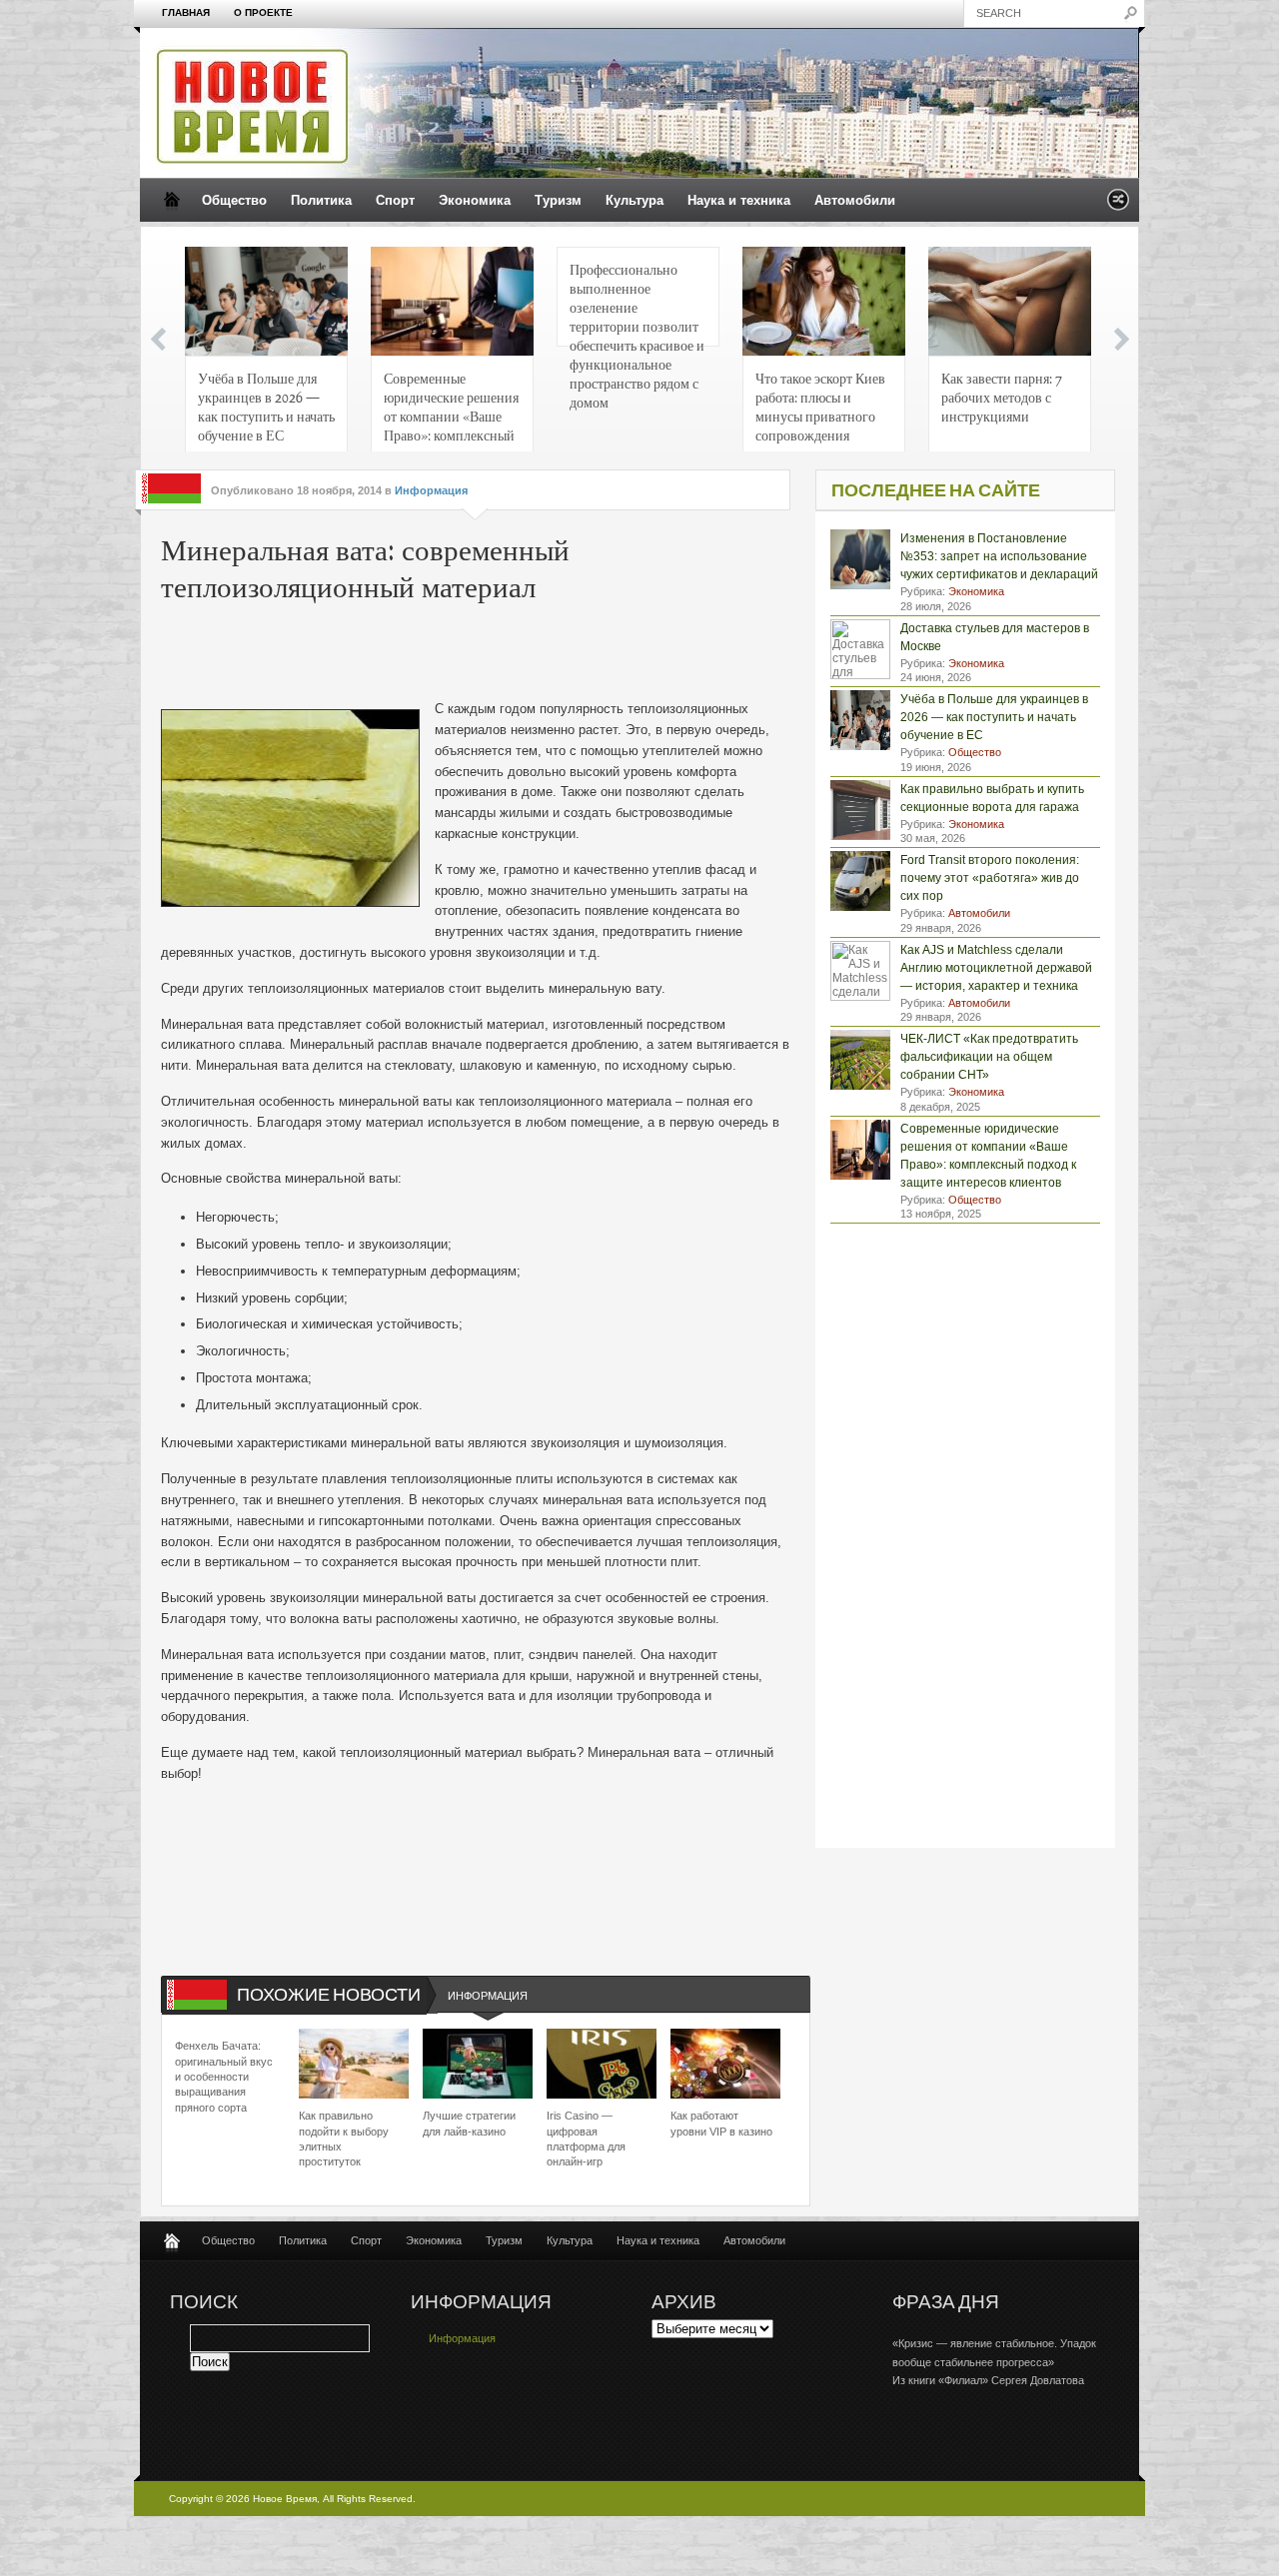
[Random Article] (1118, 205)
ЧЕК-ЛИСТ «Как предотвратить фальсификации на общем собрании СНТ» (989, 1057)
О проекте (263, 12)
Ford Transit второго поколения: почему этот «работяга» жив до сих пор (990, 878)
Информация (431, 490)
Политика (321, 200)
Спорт (395, 200)
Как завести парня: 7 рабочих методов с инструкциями (1002, 397)
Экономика (475, 200)
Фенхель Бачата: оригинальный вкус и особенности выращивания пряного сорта (224, 2077)
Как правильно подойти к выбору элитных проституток (344, 2139)
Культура (635, 200)
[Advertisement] (465, 654)
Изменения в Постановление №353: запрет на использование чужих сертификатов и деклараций (999, 556)
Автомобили (855, 200)
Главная (186, 12)
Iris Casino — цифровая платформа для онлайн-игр (586, 2139)
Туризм (558, 200)
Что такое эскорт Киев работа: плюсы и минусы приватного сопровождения (820, 406)
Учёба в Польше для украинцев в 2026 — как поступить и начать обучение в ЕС (266, 406)
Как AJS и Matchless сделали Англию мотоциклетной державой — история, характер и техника (996, 968)
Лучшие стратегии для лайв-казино (469, 2123)
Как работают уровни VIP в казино (721, 2123)
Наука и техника (739, 200)
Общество (234, 200)
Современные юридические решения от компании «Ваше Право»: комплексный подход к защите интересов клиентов (451, 412)
